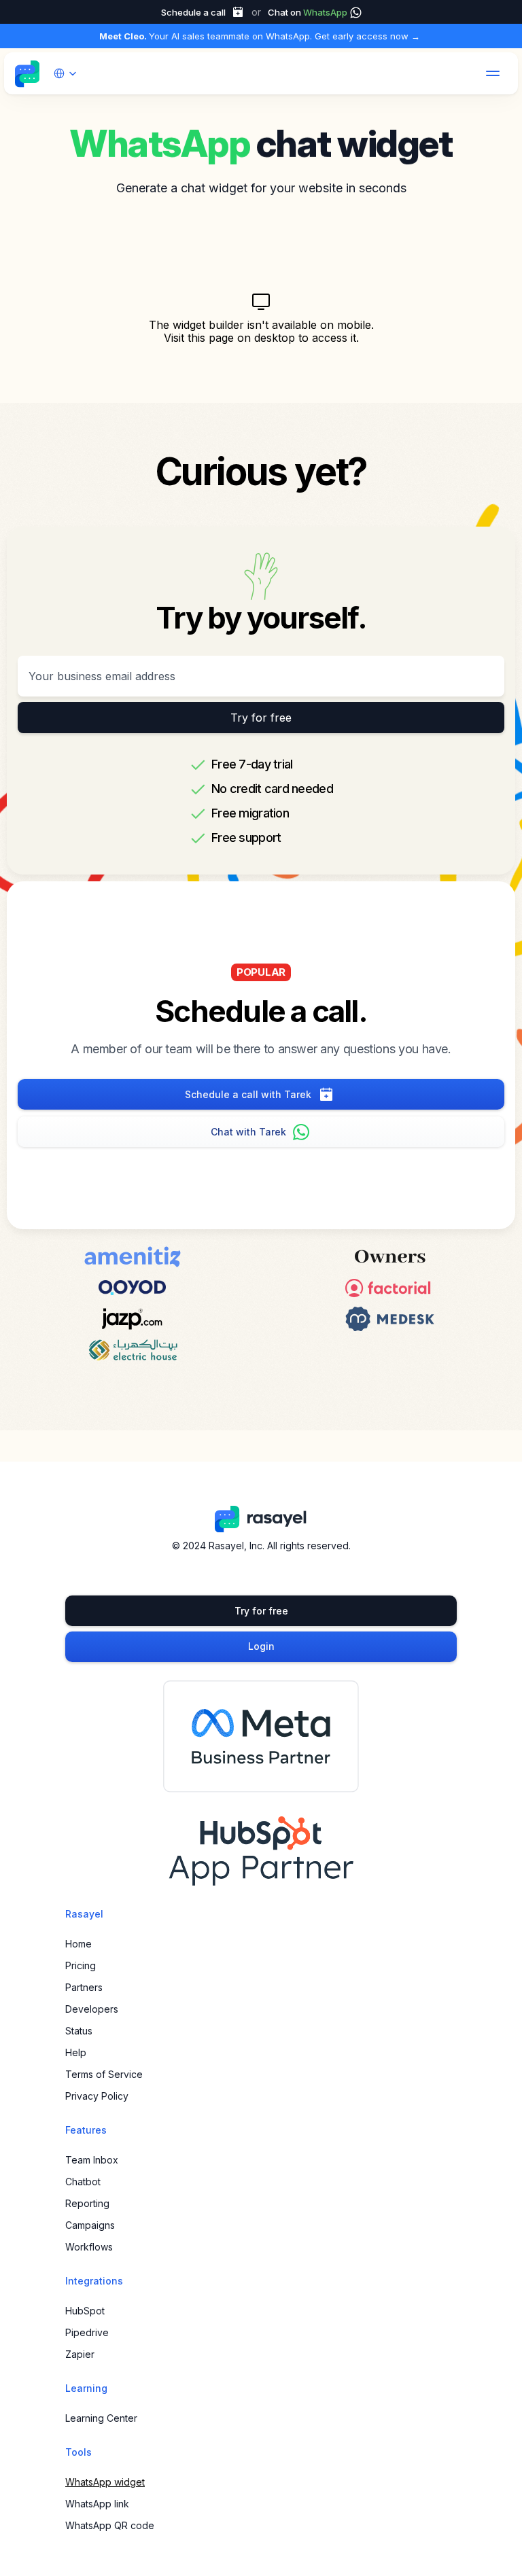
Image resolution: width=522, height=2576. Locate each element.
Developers (92, 2009)
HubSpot (85, 2311)
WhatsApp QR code (110, 2525)
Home (79, 1944)
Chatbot (83, 2182)
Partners (84, 1987)
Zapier (80, 2354)
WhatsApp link (97, 2504)
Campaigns (90, 2225)
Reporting (87, 2203)
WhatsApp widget (105, 2482)
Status (79, 2031)
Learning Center (101, 2418)
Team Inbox (92, 2160)
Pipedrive (87, 2332)
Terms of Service (104, 2074)
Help (76, 2052)
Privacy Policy (97, 2096)
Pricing (81, 1965)
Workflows (89, 2247)
